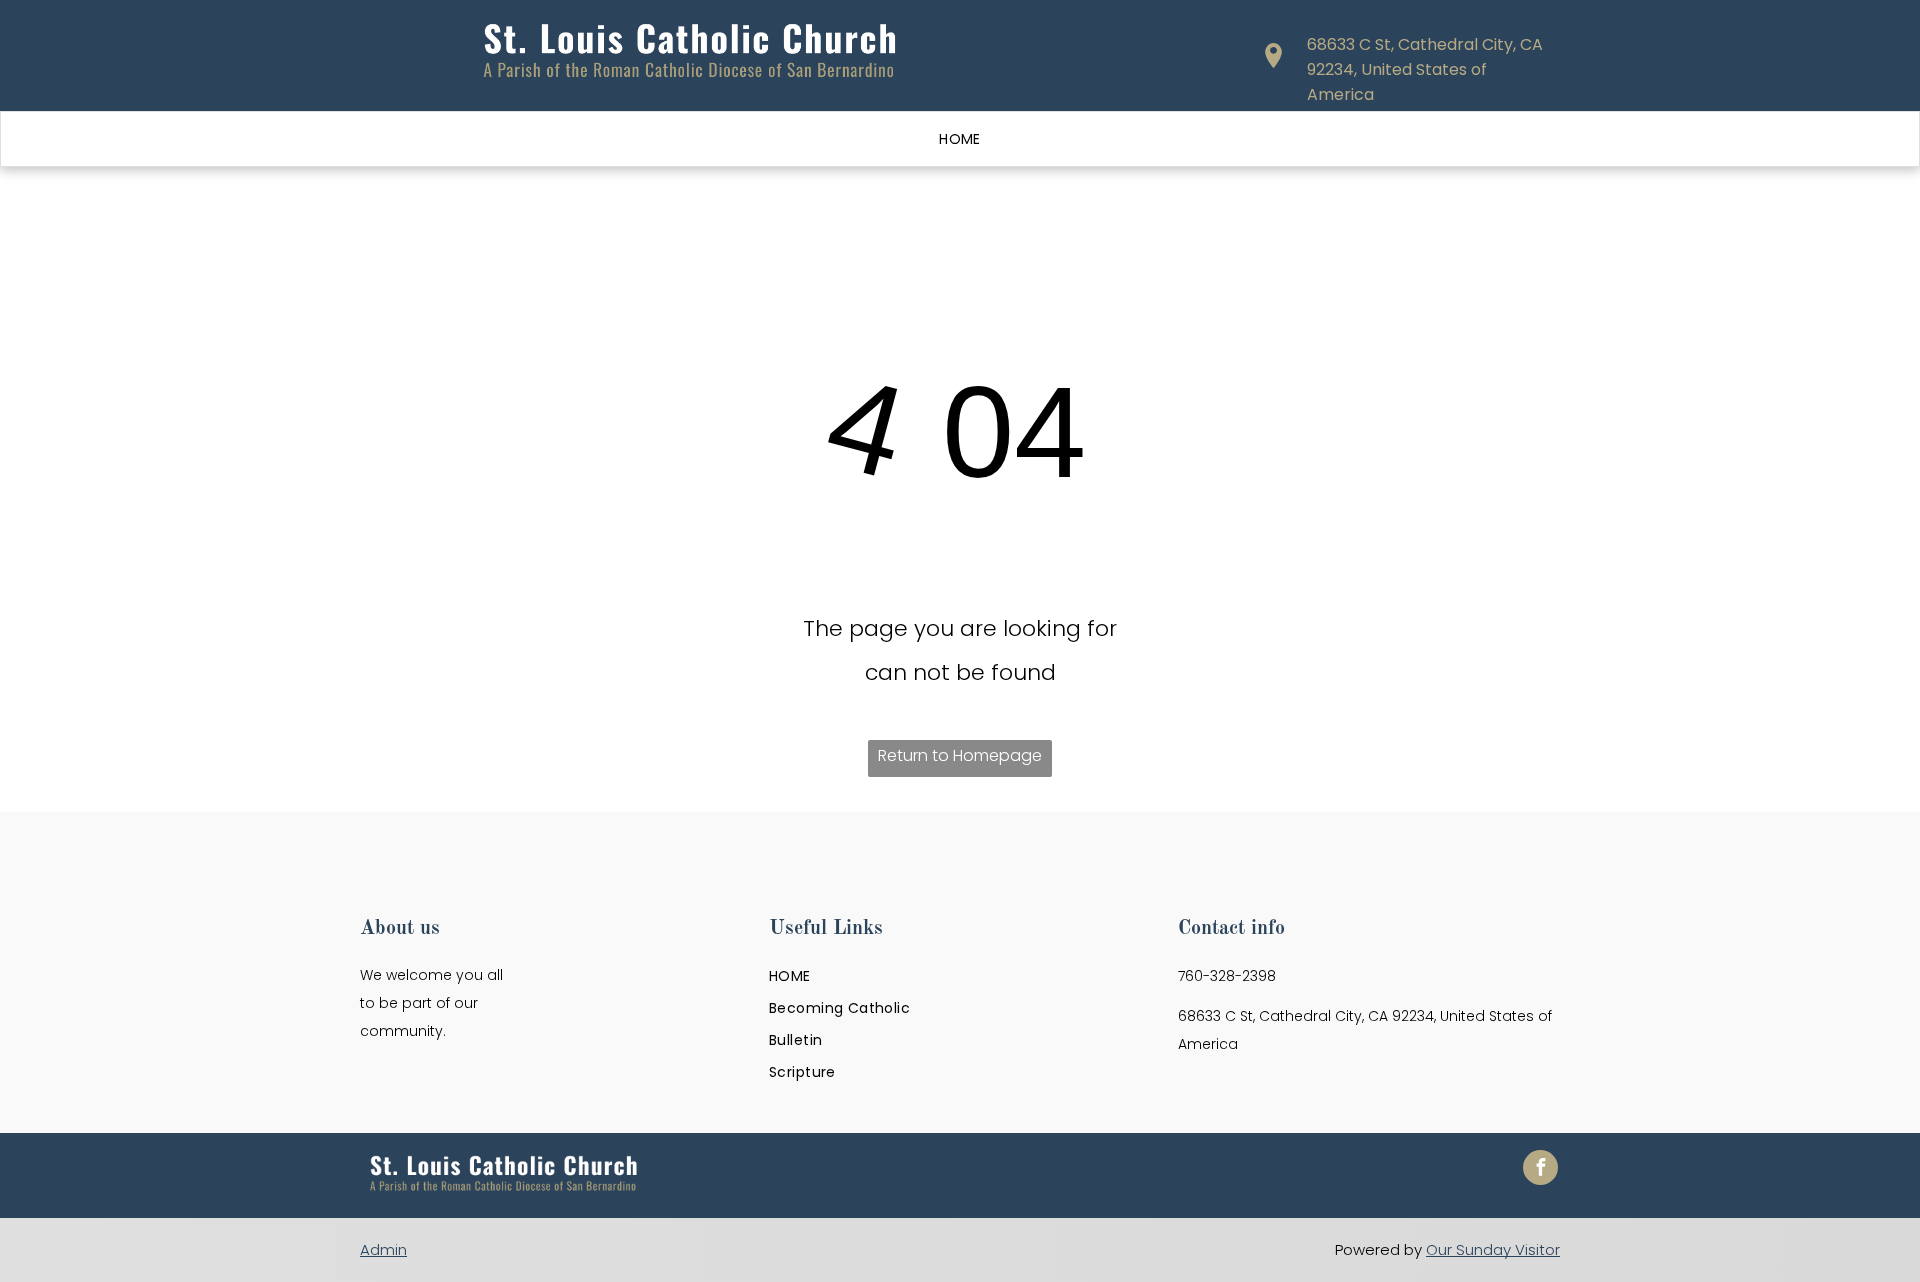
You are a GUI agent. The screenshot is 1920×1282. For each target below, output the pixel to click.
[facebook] (1540, 1170)
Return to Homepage (960, 755)
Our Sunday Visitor (1493, 1249)
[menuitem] (960, 139)
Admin (383, 1249)
